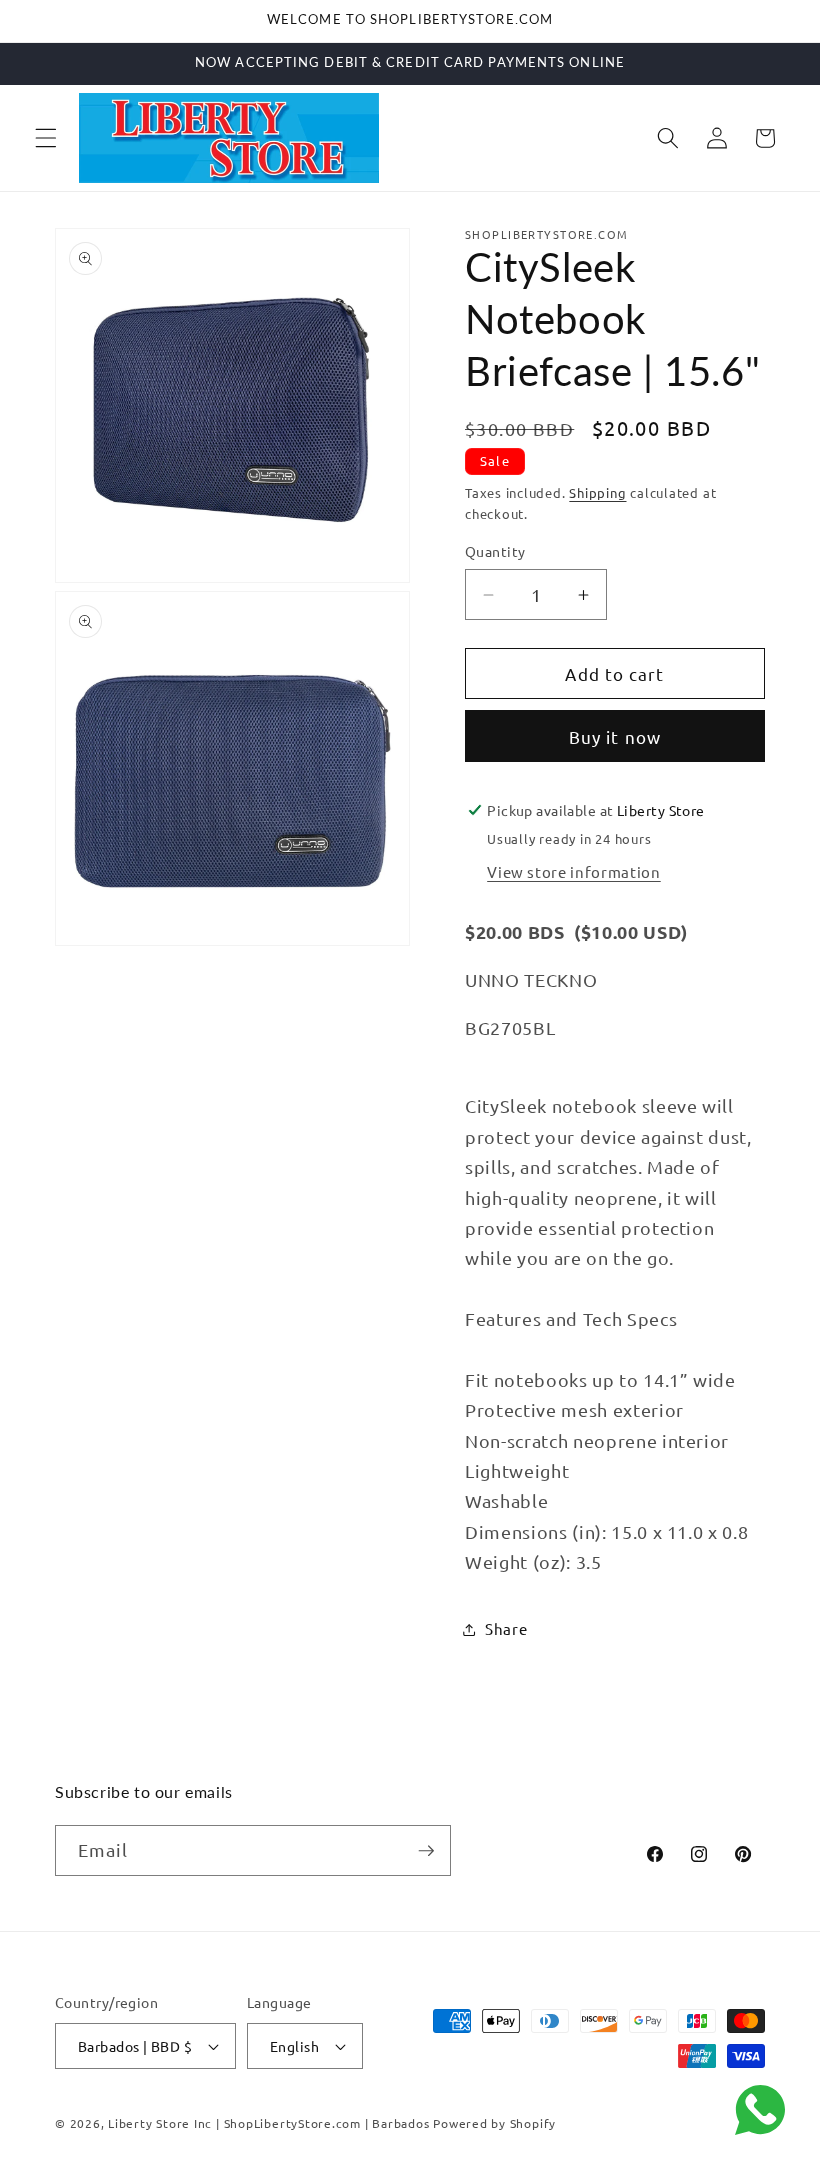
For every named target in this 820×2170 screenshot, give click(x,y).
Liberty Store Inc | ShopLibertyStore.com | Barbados (268, 2123)
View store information (574, 871)
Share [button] (506, 1628)
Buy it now (615, 736)
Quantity (495, 551)
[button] (46, 138)
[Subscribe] (426, 1851)
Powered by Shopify (494, 2123)
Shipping (597, 492)
